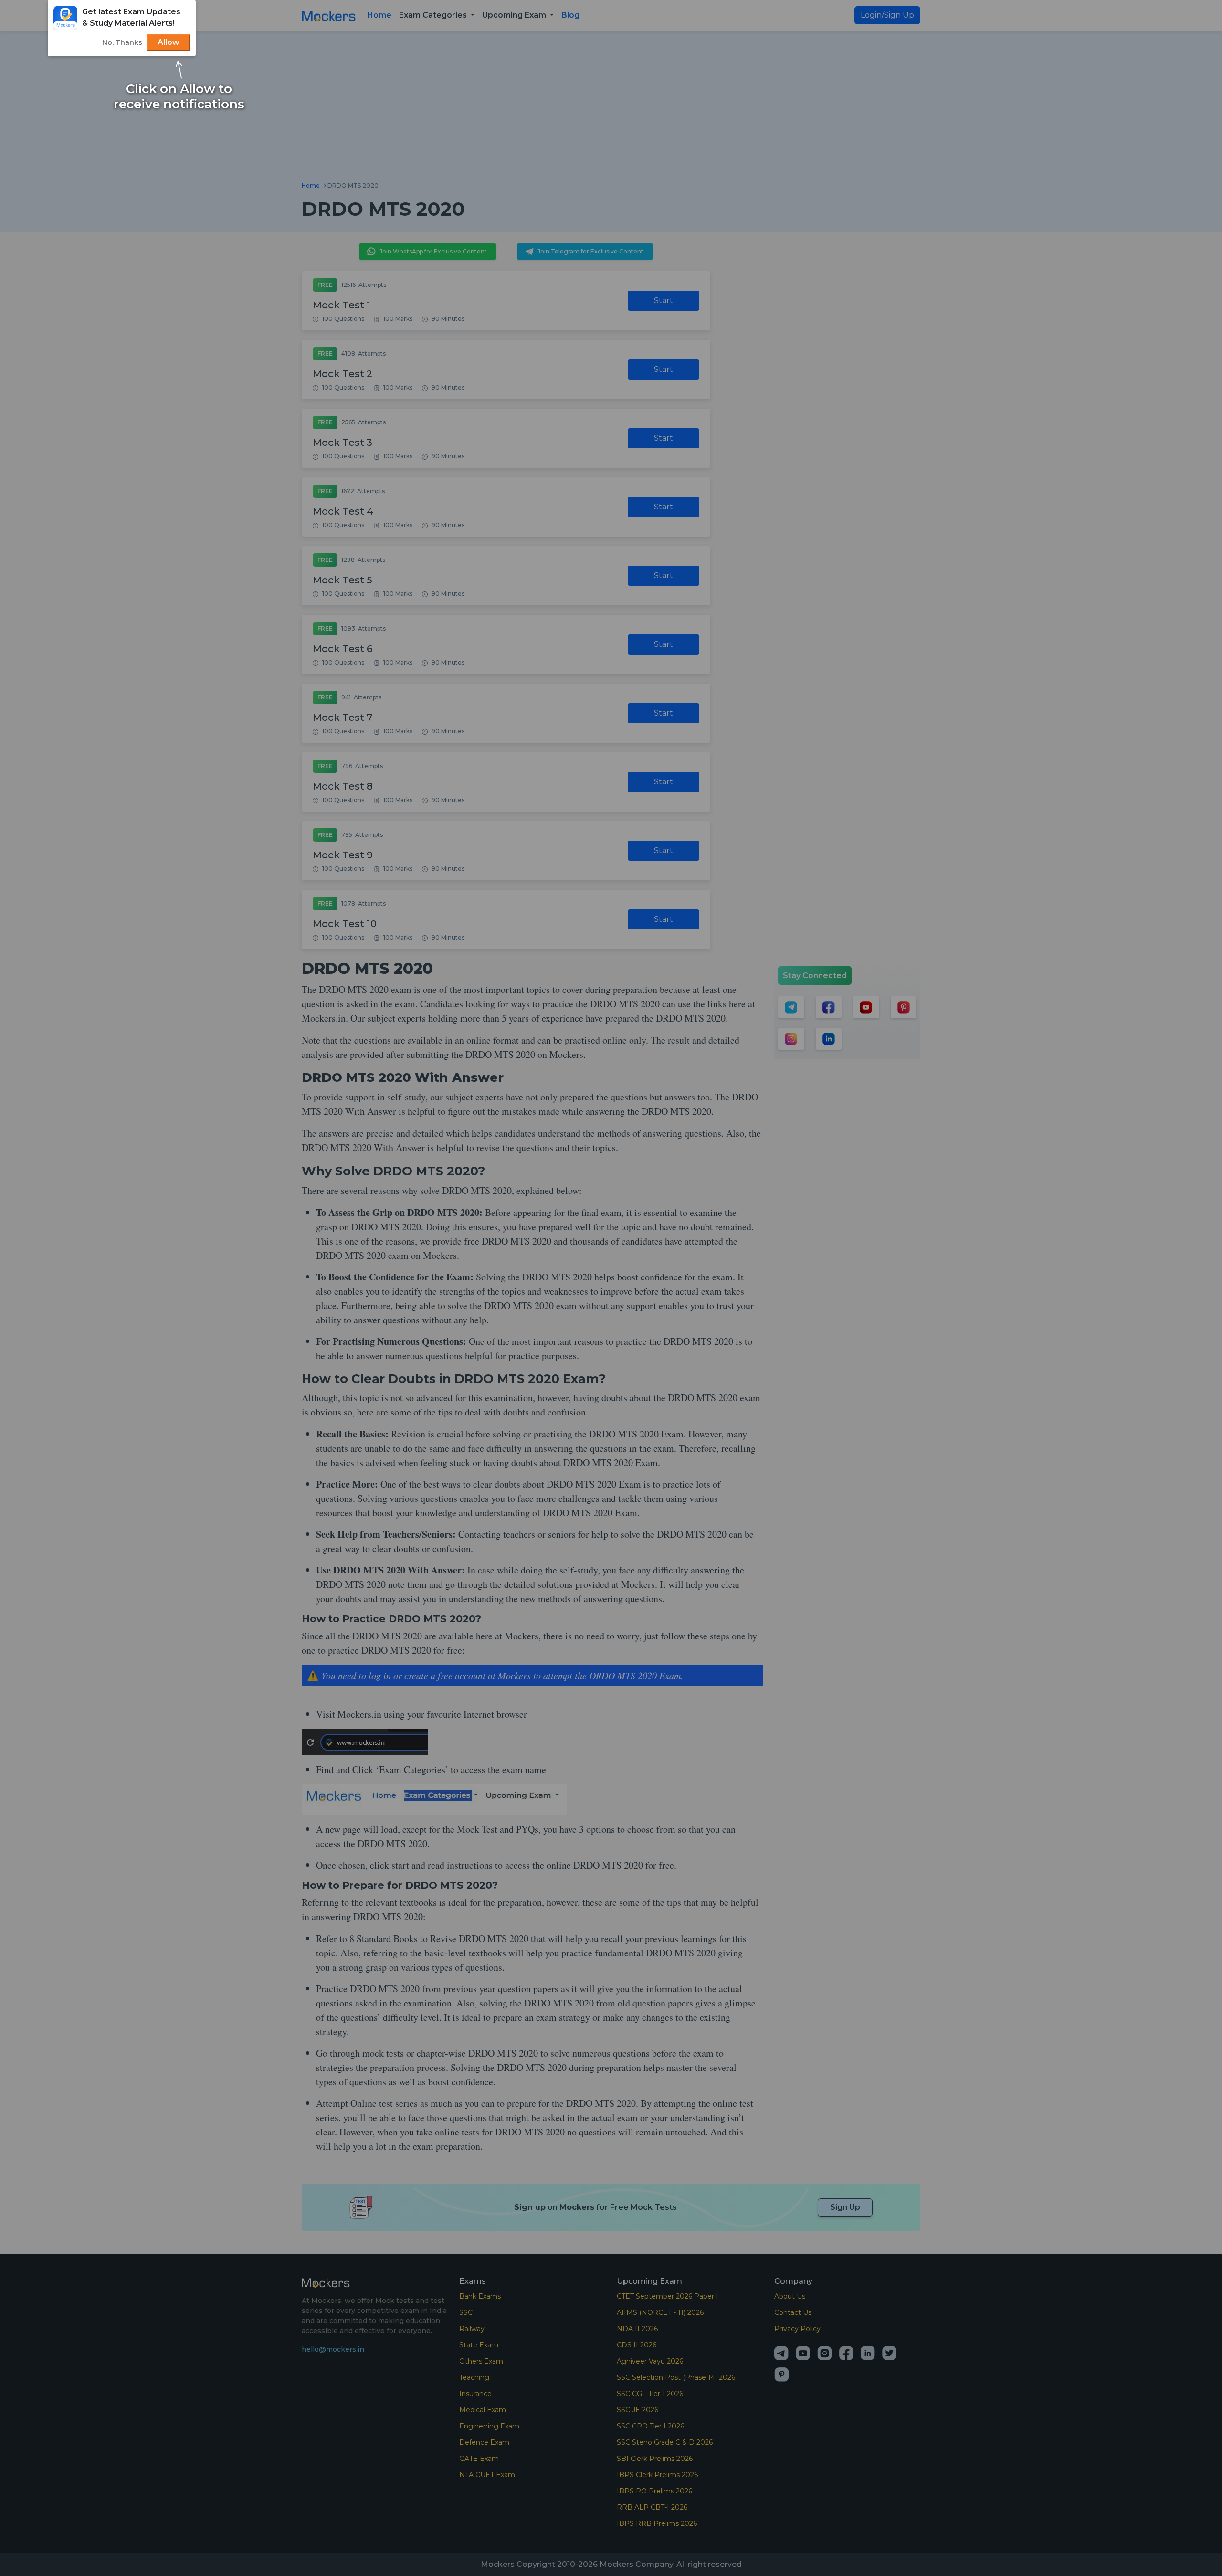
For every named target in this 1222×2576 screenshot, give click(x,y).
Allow (169, 42)
